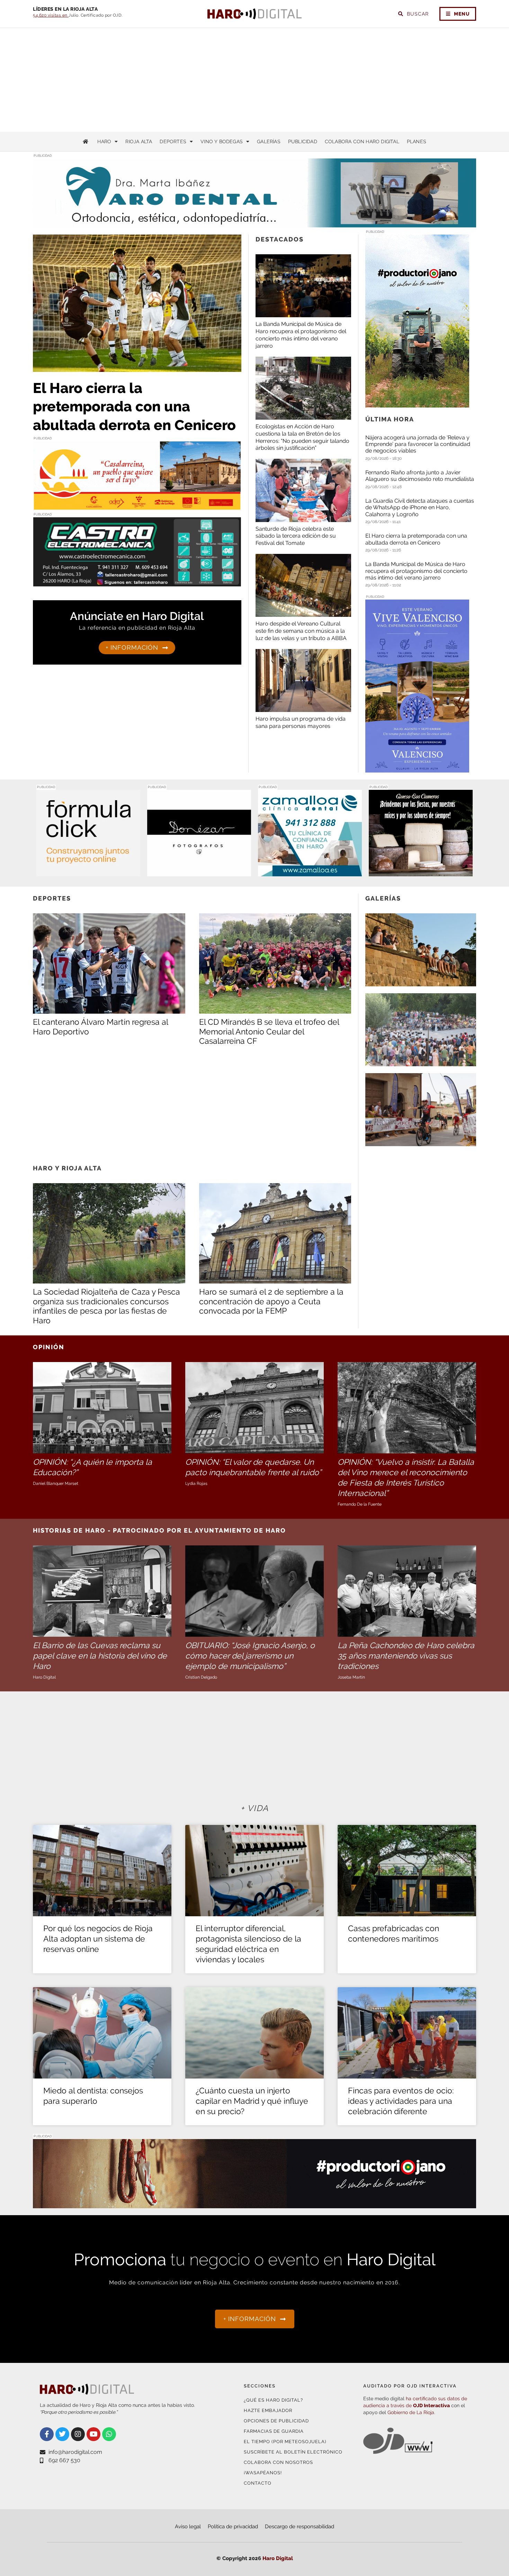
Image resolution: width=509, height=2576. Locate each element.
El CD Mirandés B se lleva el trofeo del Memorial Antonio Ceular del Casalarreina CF (269, 1031)
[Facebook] (47, 2434)
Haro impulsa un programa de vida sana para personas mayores (301, 722)
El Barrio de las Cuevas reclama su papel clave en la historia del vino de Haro (100, 1656)
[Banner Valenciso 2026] (417, 768)
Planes (417, 141)
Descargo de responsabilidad (300, 2527)
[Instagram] (78, 2434)
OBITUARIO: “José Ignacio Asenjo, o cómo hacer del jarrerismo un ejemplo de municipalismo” (250, 1656)
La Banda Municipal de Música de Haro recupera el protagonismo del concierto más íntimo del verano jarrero (301, 335)
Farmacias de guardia (274, 2431)
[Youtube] (93, 2434)
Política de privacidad (233, 2527)
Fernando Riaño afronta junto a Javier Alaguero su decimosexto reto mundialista (420, 476)
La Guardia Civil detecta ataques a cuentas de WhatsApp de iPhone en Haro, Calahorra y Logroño (420, 507)
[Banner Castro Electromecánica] (137, 582)
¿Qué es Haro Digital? (273, 2400)
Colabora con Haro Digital (362, 141)
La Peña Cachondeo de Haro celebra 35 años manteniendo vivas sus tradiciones (406, 1656)
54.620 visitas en (51, 15)
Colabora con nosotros (278, 2462)
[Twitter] (62, 2434)
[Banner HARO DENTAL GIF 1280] (254, 223)
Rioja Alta (139, 141)
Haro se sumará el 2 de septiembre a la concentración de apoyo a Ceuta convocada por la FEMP (271, 1301)
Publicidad (303, 141)
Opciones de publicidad (276, 2421)
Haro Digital (278, 2558)
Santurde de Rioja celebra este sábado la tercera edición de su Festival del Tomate (296, 536)
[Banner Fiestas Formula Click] (88, 872)
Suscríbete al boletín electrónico (293, 2452)
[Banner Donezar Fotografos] (199, 872)
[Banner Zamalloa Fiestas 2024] (310, 872)
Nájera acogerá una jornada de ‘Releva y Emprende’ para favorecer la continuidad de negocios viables (418, 444)
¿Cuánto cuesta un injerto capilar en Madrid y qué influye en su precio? (252, 2101)
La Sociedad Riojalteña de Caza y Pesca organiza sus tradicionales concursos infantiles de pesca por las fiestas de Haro (106, 1306)
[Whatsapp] (109, 2434)
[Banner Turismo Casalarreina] (137, 506)
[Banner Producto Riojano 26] (417, 403)
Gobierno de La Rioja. (411, 2412)
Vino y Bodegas (222, 141)
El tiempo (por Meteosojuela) (285, 2442)
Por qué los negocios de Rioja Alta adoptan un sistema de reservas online (98, 1939)
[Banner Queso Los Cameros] (421, 872)
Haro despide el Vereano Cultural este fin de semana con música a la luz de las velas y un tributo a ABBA (301, 631)
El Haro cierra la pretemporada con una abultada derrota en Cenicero (134, 407)
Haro (104, 141)
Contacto (258, 2483)
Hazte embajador (268, 2410)
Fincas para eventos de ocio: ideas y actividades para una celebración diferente (401, 2101)
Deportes (173, 141)
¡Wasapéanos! (263, 2473)
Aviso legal (188, 2527)
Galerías (269, 141)
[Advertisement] (254, 80)
